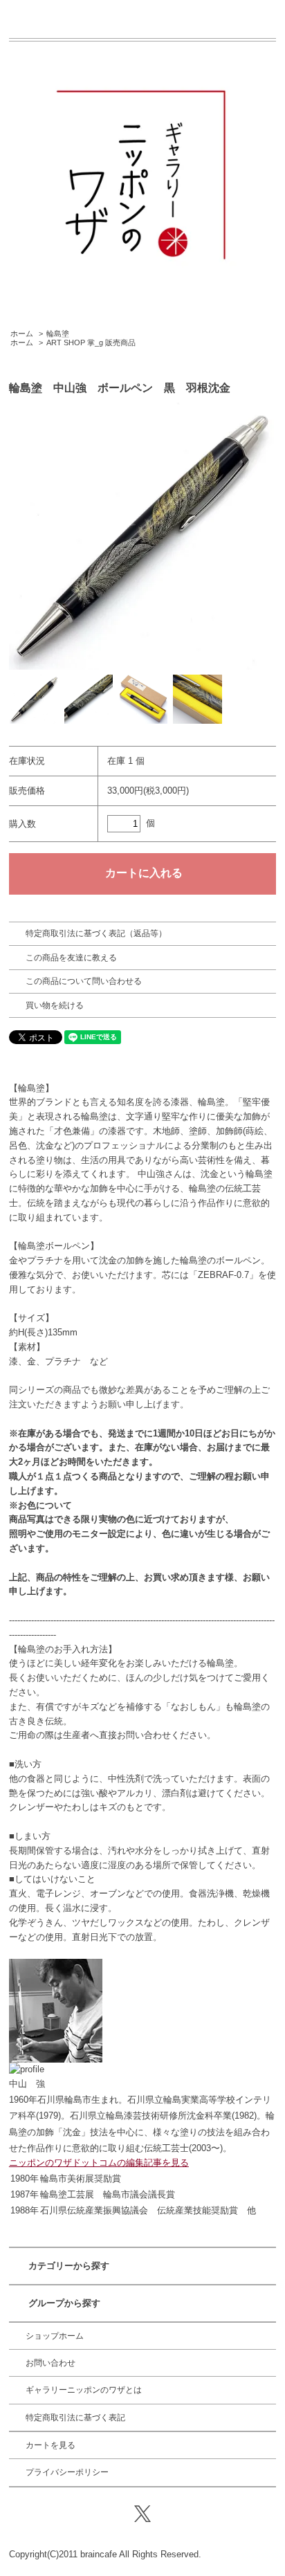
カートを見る (50, 2445)
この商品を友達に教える (71, 958)
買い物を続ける (55, 1005)
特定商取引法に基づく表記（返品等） (96, 933)
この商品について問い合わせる (84, 981)
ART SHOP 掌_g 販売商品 (91, 342)
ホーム (22, 334)
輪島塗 (58, 334)
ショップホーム (55, 2336)
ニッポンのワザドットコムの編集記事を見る (99, 2163)
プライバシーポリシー (67, 2472)
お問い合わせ (50, 2363)
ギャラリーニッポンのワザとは (84, 2390)
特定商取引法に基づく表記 (75, 2418)
